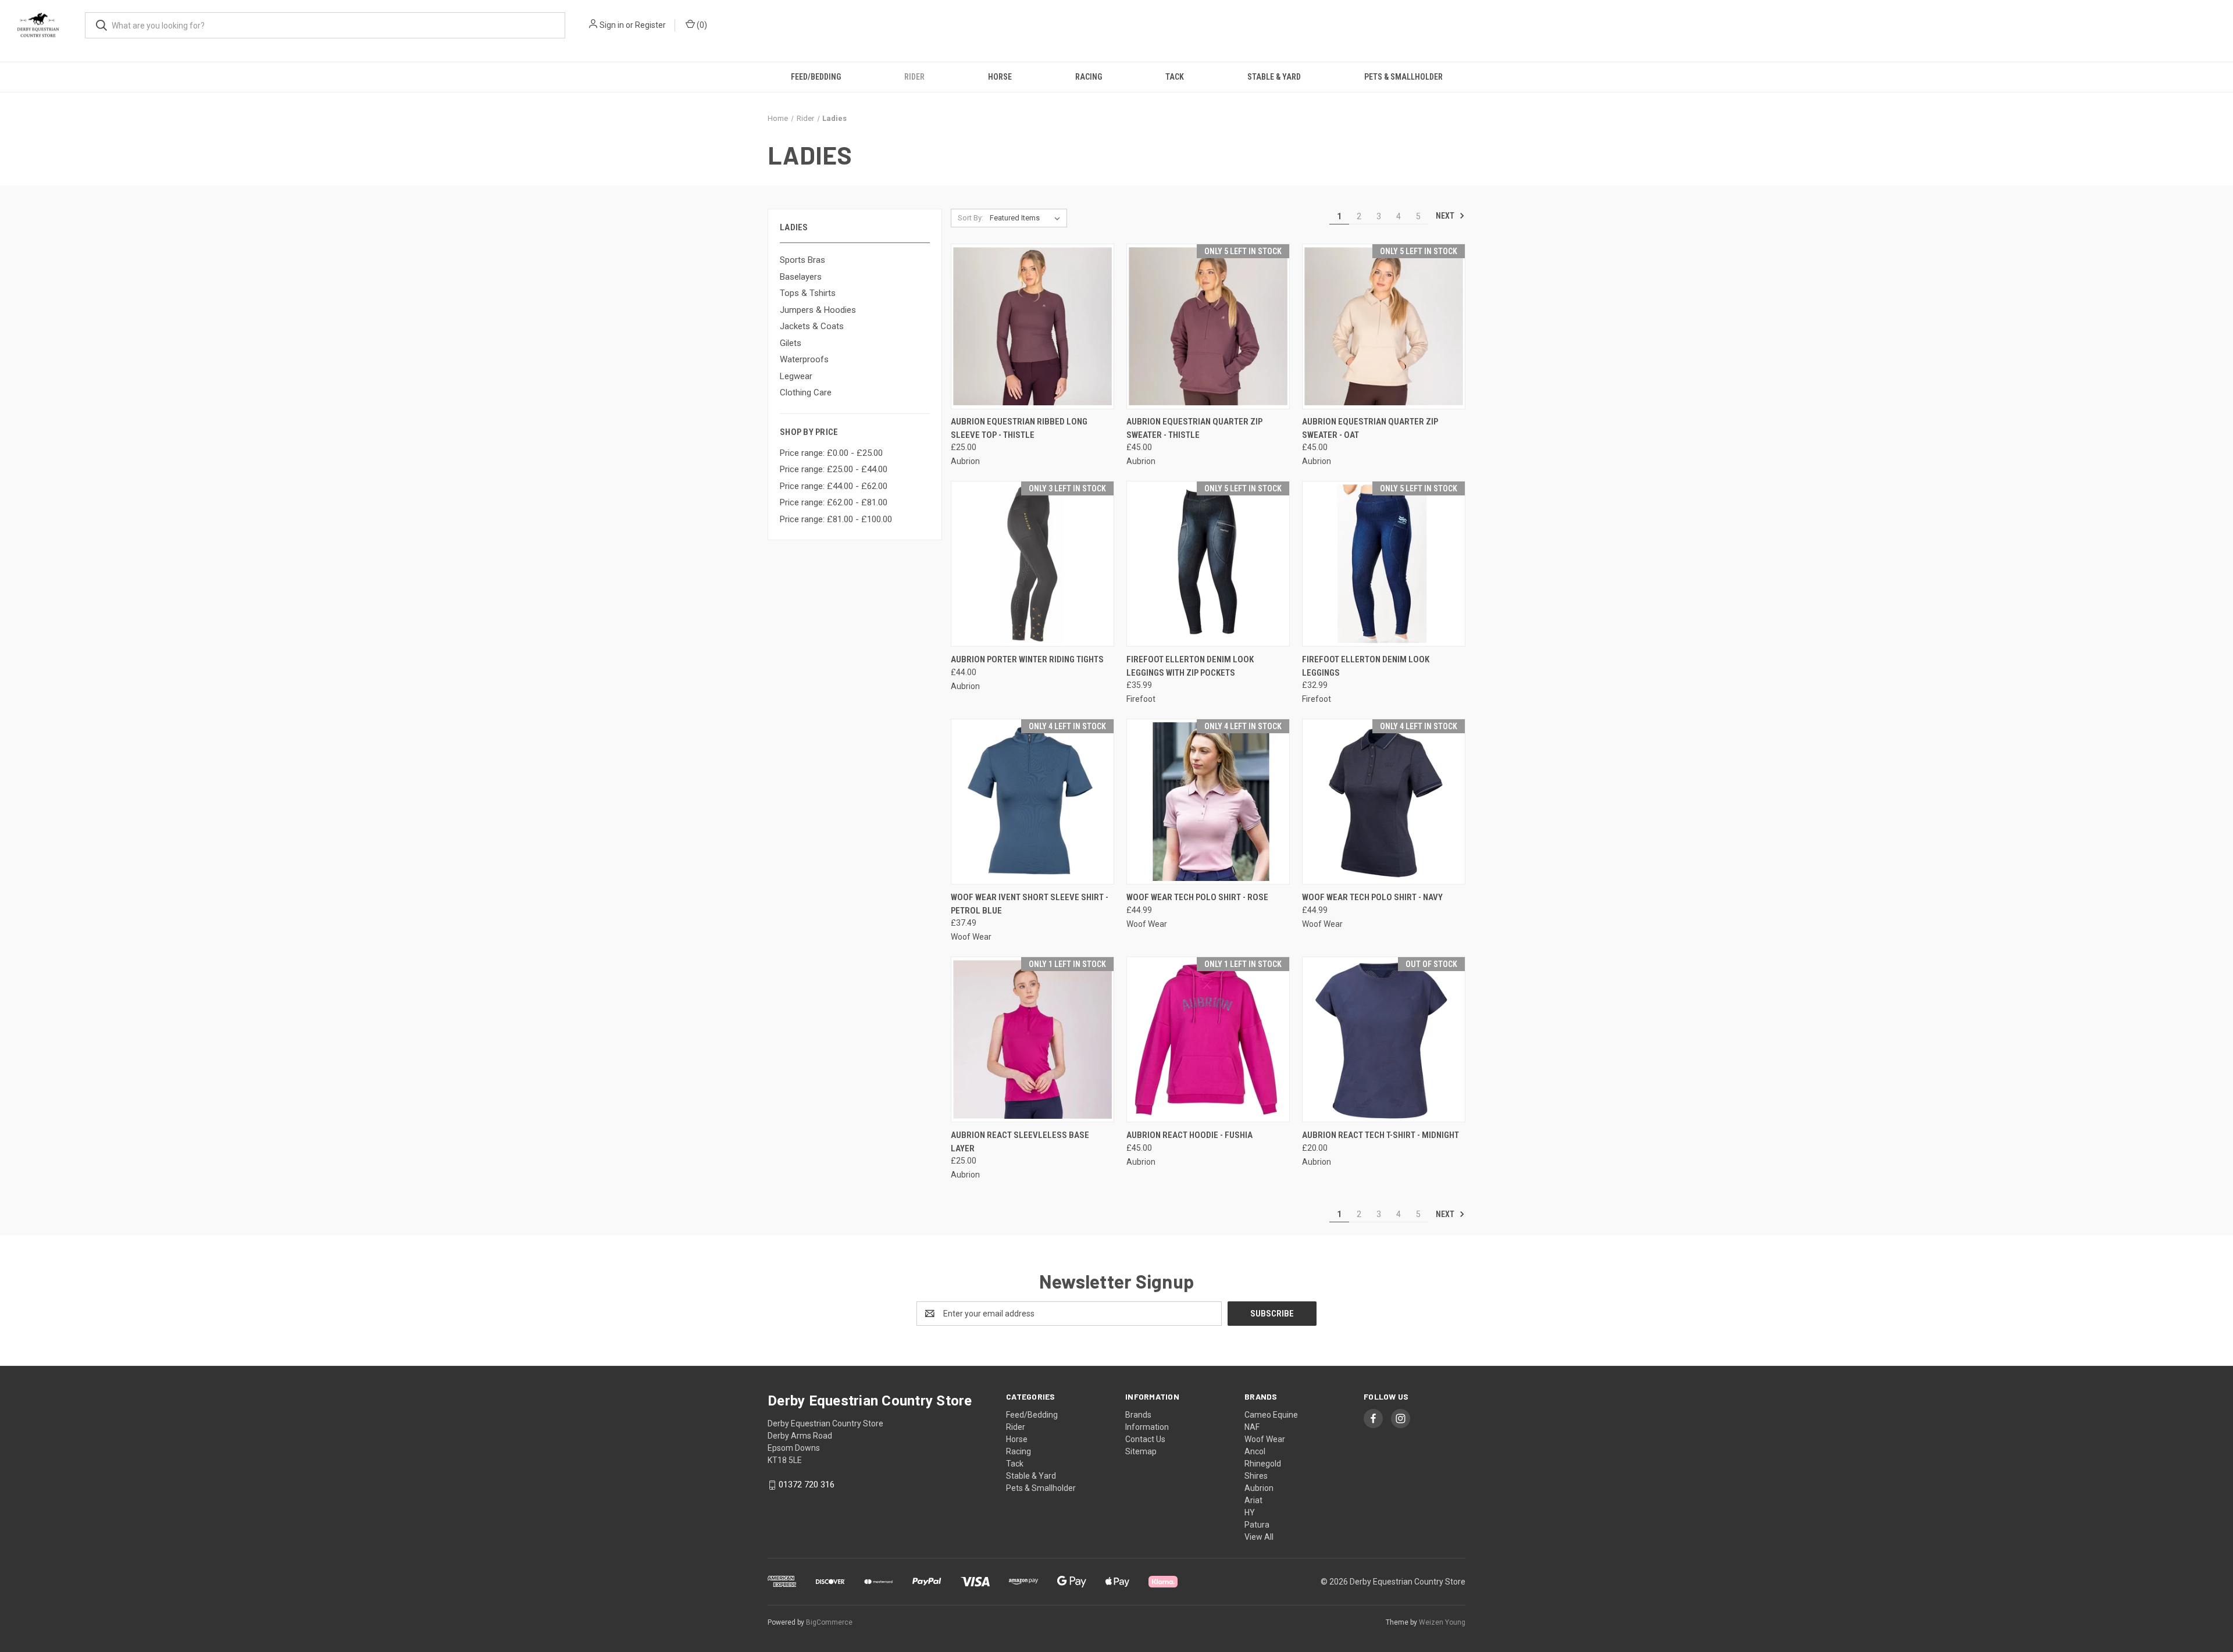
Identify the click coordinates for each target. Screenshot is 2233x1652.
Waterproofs (804, 359)
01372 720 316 (807, 1485)
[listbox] (1027, 218)
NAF (1252, 1427)
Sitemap (1141, 1451)
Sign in (612, 25)
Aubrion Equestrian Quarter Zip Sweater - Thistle (1194, 428)
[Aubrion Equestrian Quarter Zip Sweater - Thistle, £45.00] (1208, 327)
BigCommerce (829, 1622)
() (701, 25)
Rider (914, 77)
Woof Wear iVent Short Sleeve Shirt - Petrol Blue (1030, 904)
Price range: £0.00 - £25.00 (831, 453)
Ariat (1253, 1500)
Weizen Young (1442, 1622)
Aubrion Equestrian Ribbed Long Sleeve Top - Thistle (1019, 428)
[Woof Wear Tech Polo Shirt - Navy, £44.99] (1384, 802)
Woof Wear (1265, 1439)
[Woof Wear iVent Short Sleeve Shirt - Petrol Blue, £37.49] (1032, 802)
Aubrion (1259, 1488)
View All (1259, 1537)
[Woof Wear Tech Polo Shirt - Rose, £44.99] (1208, 802)
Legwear (796, 376)
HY (1250, 1512)
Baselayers (801, 277)
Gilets (791, 343)
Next (1446, 216)
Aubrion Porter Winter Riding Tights (1027, 659)
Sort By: (971, 218)
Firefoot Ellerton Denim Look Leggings (1366, 666)
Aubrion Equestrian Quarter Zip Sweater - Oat (1370, 428)
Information (1147, 1427)
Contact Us (1145, 1439)
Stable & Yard (1274, 77)
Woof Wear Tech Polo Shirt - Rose (1197, 897)
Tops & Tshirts (808, 293)
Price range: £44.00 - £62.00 (834, 486)
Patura (1257, 1525)
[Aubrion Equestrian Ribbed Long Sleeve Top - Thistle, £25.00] (1032, 327)
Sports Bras (802, 260)
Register (650, 25)
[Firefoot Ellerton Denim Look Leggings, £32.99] (1384, 564)
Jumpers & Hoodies (818, 310)
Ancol (1255, 1451)
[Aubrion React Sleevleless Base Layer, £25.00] (1032, 1039)
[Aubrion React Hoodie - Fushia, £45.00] (1208, 1039)
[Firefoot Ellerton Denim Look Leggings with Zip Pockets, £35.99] (1208, 564)
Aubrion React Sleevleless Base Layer (1020, 1142)
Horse (1000, 77)
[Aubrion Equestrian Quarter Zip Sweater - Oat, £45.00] (1384, 327)
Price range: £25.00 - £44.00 (834, 469)
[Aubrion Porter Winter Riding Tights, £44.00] (1032, 564)
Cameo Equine (1271, 1415)
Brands (1138, 1415)
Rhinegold (1263, 1464)
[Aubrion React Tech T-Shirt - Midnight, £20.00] (1384, 1039)
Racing (1089, 77)
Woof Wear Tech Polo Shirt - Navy (1372, 897)
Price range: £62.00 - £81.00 (834, 502)
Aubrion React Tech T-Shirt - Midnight (1381, 1135)
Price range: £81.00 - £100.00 (836, 519)
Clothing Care (806, 393)
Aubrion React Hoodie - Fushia (1189, 1135)
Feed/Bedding (816, 77)
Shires (1256, 1476)
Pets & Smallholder (1403, 77)
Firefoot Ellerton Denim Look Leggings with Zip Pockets (1190, 666)
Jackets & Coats (812, 326)
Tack (1175, 77)
